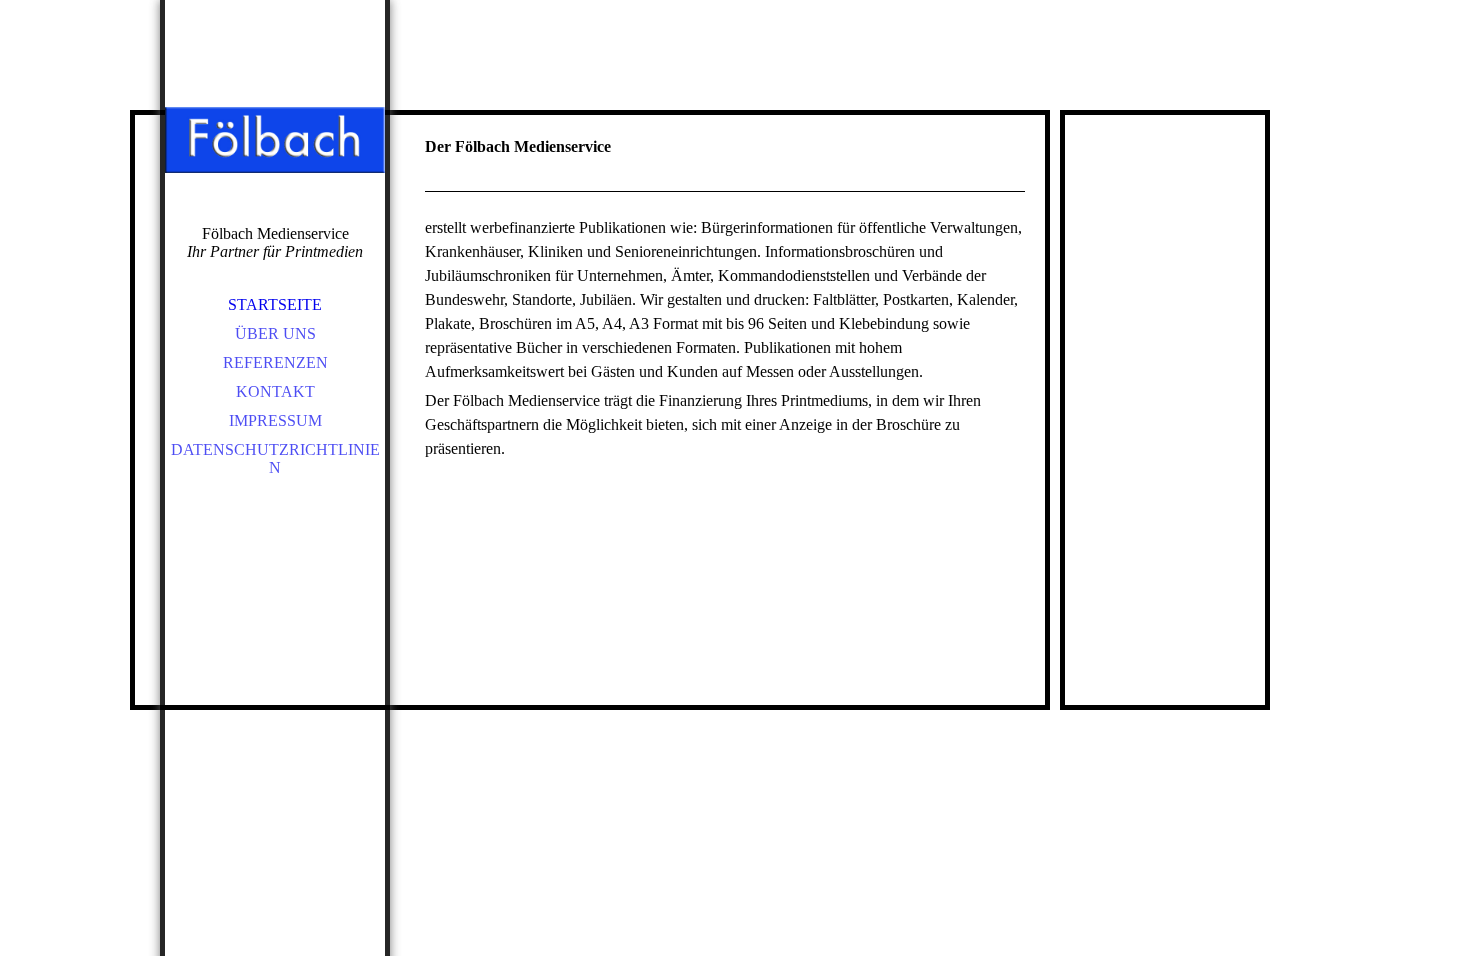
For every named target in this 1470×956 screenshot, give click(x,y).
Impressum (275, 420)
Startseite (275, 304)
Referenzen (275, 362)
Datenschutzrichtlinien (275, 458)
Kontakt (275, 391)
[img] (275, 140)
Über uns (275, 333)
